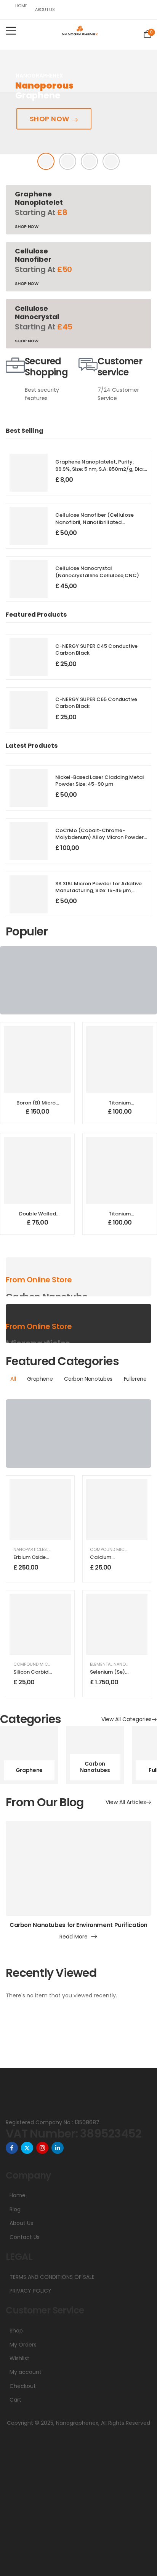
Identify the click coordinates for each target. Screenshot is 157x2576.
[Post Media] (78, 1869)
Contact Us (25, 2237)
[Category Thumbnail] (29, 1755)
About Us (43, 9)
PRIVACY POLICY (30, 2291)
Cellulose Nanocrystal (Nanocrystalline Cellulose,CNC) (97, 572)
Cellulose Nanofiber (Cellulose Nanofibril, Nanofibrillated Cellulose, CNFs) (95, 522)
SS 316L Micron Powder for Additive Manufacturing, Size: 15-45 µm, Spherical (99, 890)
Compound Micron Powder (45, 1664)
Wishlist (19, 2358)
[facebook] (12, 2148)
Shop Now (50, 118)
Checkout (23, 2386)
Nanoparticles (30, 1549)
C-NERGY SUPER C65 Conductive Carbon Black (96, 703)
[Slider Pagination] (46, 161)
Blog (15, 2209)
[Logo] (80, 30)
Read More (74, 1937)
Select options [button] (37, 1115)
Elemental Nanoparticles (119, 1664)
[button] (11, 31)
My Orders (23, 2345)
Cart (15, 2400)
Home (20, 6)
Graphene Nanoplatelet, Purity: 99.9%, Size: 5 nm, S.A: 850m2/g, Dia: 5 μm (99, 469)
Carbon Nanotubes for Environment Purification (78, 1925)
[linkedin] (58, 2148)
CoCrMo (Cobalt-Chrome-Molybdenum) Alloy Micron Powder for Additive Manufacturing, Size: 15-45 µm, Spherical (100, 841)
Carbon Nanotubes (95, 1767)
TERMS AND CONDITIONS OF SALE (52, 2277)
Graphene (29, 1770)
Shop (16, 2331)
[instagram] (42, 2148)
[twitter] (27, 2148)
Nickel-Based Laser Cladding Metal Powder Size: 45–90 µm (100, 781)
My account (26, 2372)
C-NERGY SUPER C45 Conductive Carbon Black (96, 650)
